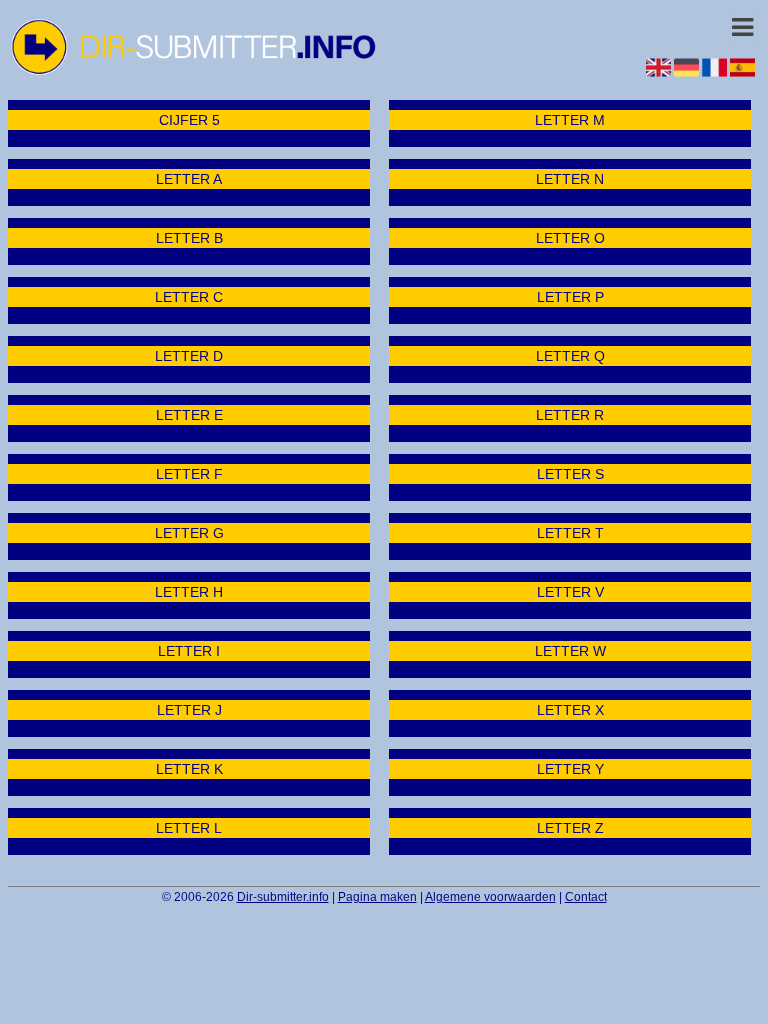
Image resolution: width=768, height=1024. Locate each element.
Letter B (189, 238)
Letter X (570, 710)
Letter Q (570, 356)
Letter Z (570, 828)
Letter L (189, 828)
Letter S (570, 474)
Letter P (570, 297)
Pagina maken (377, 897)
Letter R (570, 415)
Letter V (570, 592)
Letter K (189, 769)
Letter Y (570, 769)
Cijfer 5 (189, 120)
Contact (586, 897)
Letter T (570, 533)
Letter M (570, 120)
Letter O (570, 238)
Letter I (189, 651)
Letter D (189, 356)
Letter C (189, 297)
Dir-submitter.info (283, 897)
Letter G (189, 533)
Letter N (570, 179)
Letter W (570, 651)
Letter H (189, 592)
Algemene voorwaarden (490, 897)
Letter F (189, 474)
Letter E (189, 415)
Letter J (189, 710)
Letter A (189, 179)
